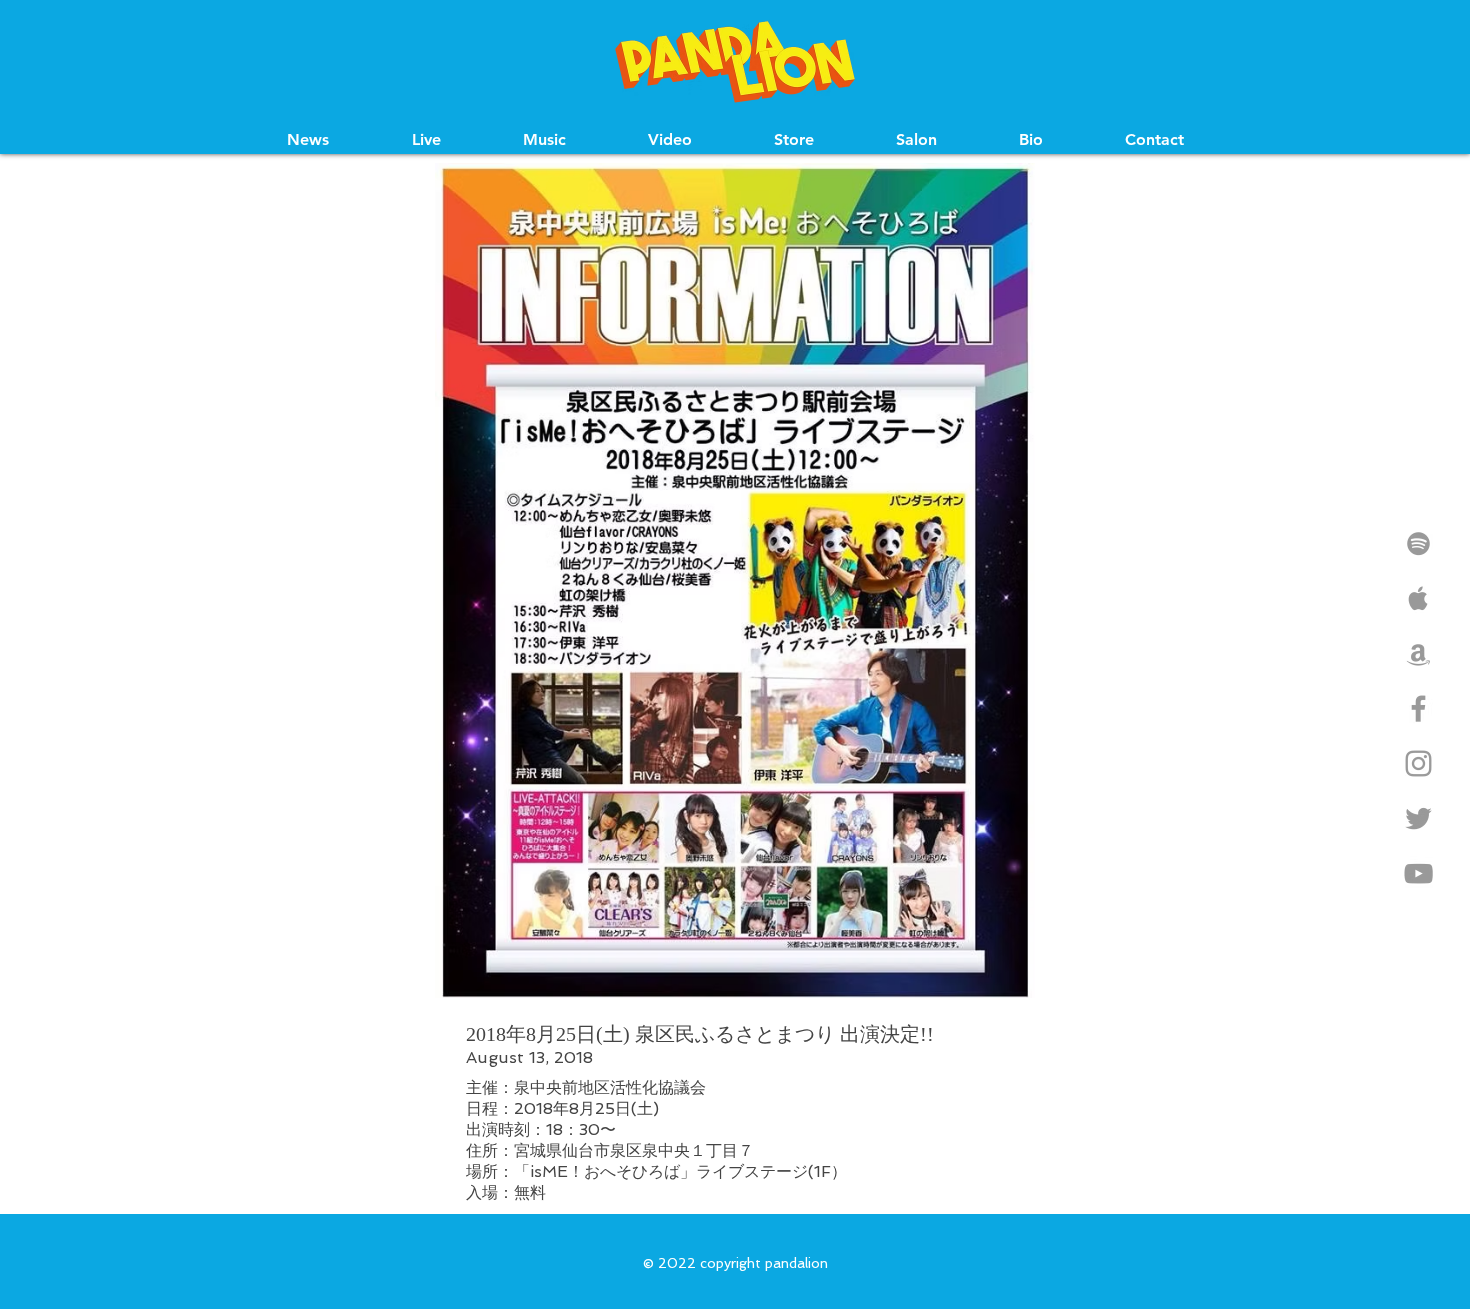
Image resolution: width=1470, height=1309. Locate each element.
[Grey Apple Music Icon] (1418, 598)
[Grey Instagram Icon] (1418, 763)
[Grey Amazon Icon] (1418, 653)
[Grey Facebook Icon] (1418, 708)
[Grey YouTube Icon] (1418, 873)
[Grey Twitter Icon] (1418, 818)
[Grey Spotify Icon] (1418, 543)
